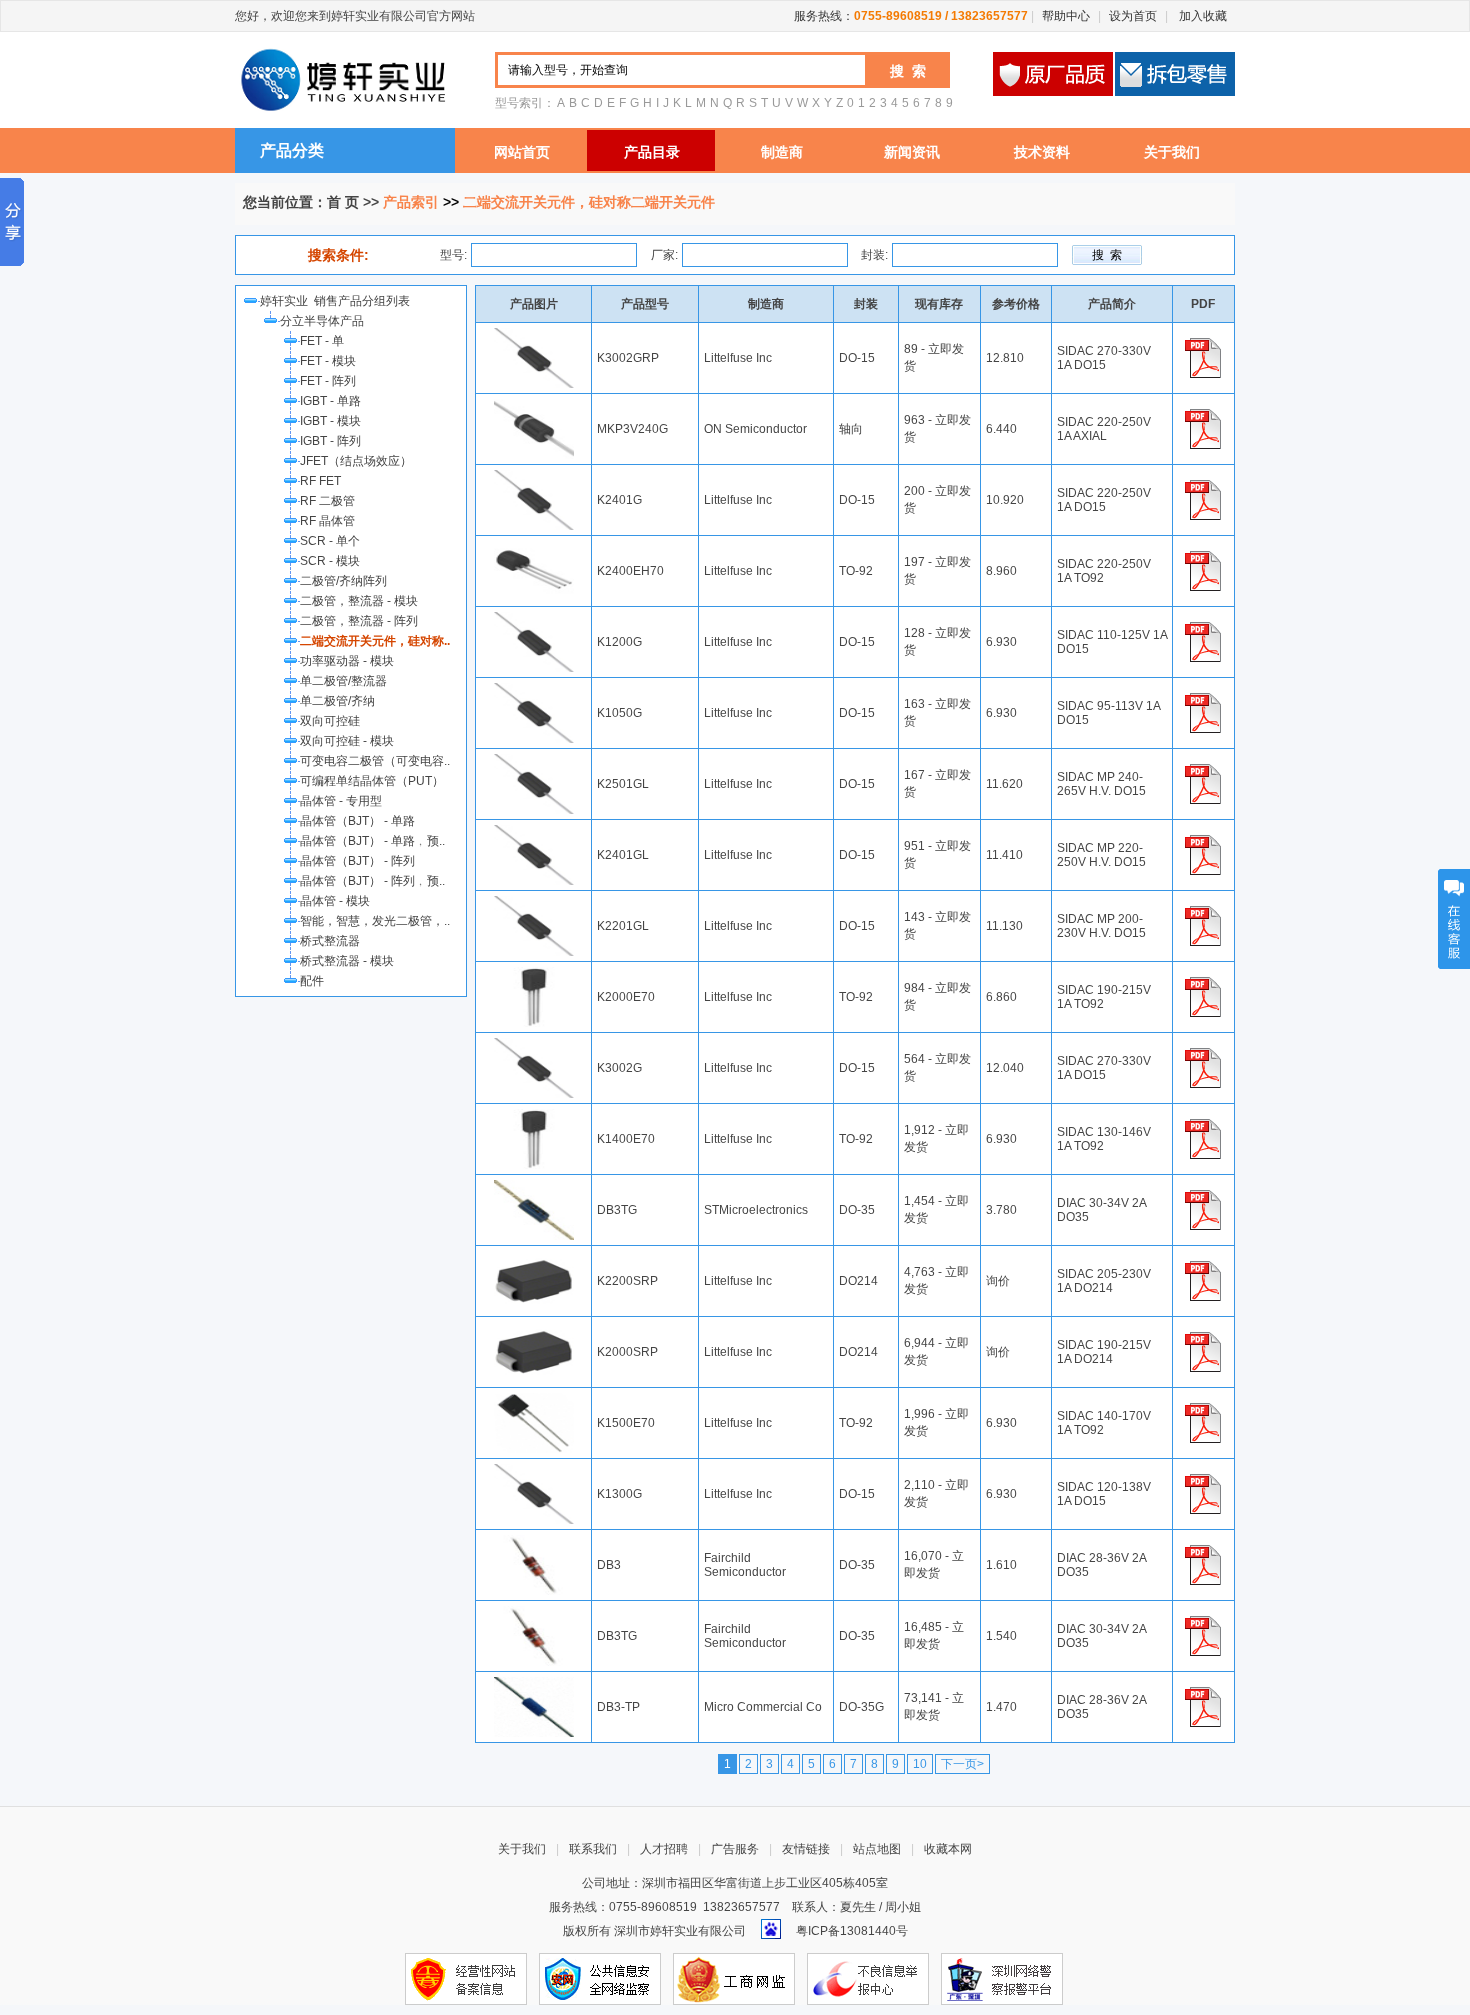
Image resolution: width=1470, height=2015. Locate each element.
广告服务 (735, 1849)
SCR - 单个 (330, 541)
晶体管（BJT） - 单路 (357, 821)
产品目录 (652, 152)
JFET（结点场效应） (356, 461)
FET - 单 (322, 341)
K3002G (619, 1068)
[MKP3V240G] (534, 406)
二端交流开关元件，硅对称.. (375, 641)
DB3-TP (618, 1707)
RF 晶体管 (327, 521)
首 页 (343, 202)
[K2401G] (534, 477)
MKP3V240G (632, 429)
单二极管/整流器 (343, 681)
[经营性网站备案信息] (466, 1978)
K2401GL (623, 855)
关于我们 (1172, 152)
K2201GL (623, 926)
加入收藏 (1201, 16)
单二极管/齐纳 (337, 701)
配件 (312, 981)
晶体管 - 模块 (335, 901)
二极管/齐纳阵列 (343, 581)
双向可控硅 (330, 721)
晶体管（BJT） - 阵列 (357, 861)
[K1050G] (534, 690)
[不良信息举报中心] (868, 1978)
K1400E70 (626, 1139)
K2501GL (623, 784)
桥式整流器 (330, 941)
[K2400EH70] (534, 548)
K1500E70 (626, 1423)
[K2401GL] (534, 832)
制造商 (782, 152)
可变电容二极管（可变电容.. (375, 761)
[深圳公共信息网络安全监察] (600, 1978)
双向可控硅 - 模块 (347, 741)
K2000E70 (626, 997)
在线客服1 (1454, 919)
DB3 (609, 1565)
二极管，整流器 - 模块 (359, 601)
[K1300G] (534, 1471)
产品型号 (645, 304)
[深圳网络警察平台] (1002, 1978)
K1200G (619, 642)
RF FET (320, 481)
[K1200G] (534, 619)
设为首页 (1133, 16)
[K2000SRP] (534, 1329)
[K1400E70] (534, 1116)
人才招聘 (664, 1849)
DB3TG (617, 1210)
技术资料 (1042, 152)
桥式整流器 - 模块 (347, 961)
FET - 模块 (328, 361)
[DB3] (534, 1542)
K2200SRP (627, 1281)
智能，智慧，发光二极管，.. (375, 921)
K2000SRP (627, 1352)
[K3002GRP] (534, 335)
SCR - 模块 (330, 561)
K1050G (619, 713)
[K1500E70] (534, 1400)
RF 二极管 (327, 501)
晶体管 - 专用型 (341, 801)
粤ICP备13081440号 (852, 1931)
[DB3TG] (534, 1187)
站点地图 (877, 1849)
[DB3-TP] (534, 1684)
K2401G (619, 500)
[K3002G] (534, 1045)
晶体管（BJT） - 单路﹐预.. (372, 841)
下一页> (962, 1764)
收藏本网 (948, 1849)
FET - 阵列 (328, 381)
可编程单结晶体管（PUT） (372, 781)
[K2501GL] (534, 761)
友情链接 (806, 1849)
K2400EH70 (630, 571)
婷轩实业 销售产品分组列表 (338, 301)
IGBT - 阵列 (330, 441)
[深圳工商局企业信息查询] (734, 1978)
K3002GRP (628, 358)
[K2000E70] (534, 974)
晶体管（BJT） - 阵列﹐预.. (372, 881)
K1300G (619, 1494)
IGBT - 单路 (330, 401)
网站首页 (522, 152)
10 (920, 1764)
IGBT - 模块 (330, 421)
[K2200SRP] (534, 1258)
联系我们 (593, 1849)
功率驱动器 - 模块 (347, 661)
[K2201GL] (534, 903)
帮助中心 (1066, 16)
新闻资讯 (912, 152)
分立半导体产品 (322, 321)
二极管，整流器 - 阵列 (359, 621)
